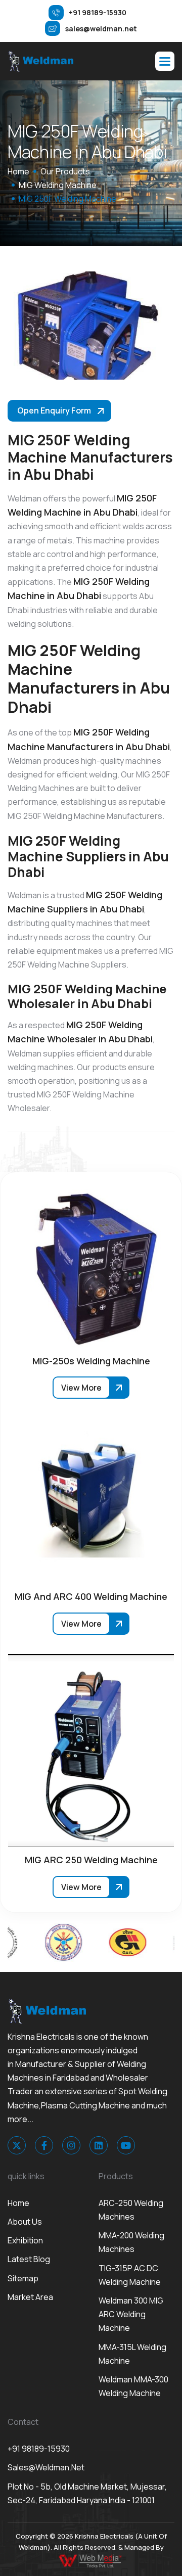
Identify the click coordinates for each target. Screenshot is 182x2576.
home (18, 171)
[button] (165, 61)
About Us (25, 2222)
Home (18, 2203)
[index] (40, 61)
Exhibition (25, 2240)
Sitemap (23, 2278)
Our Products (65, 171)
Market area (30, 2297)
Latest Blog (29, 2259)
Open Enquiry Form (54, 410)
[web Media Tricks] (91, 2560)
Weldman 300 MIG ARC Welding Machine (131, 2314)
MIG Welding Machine (58, 185)
